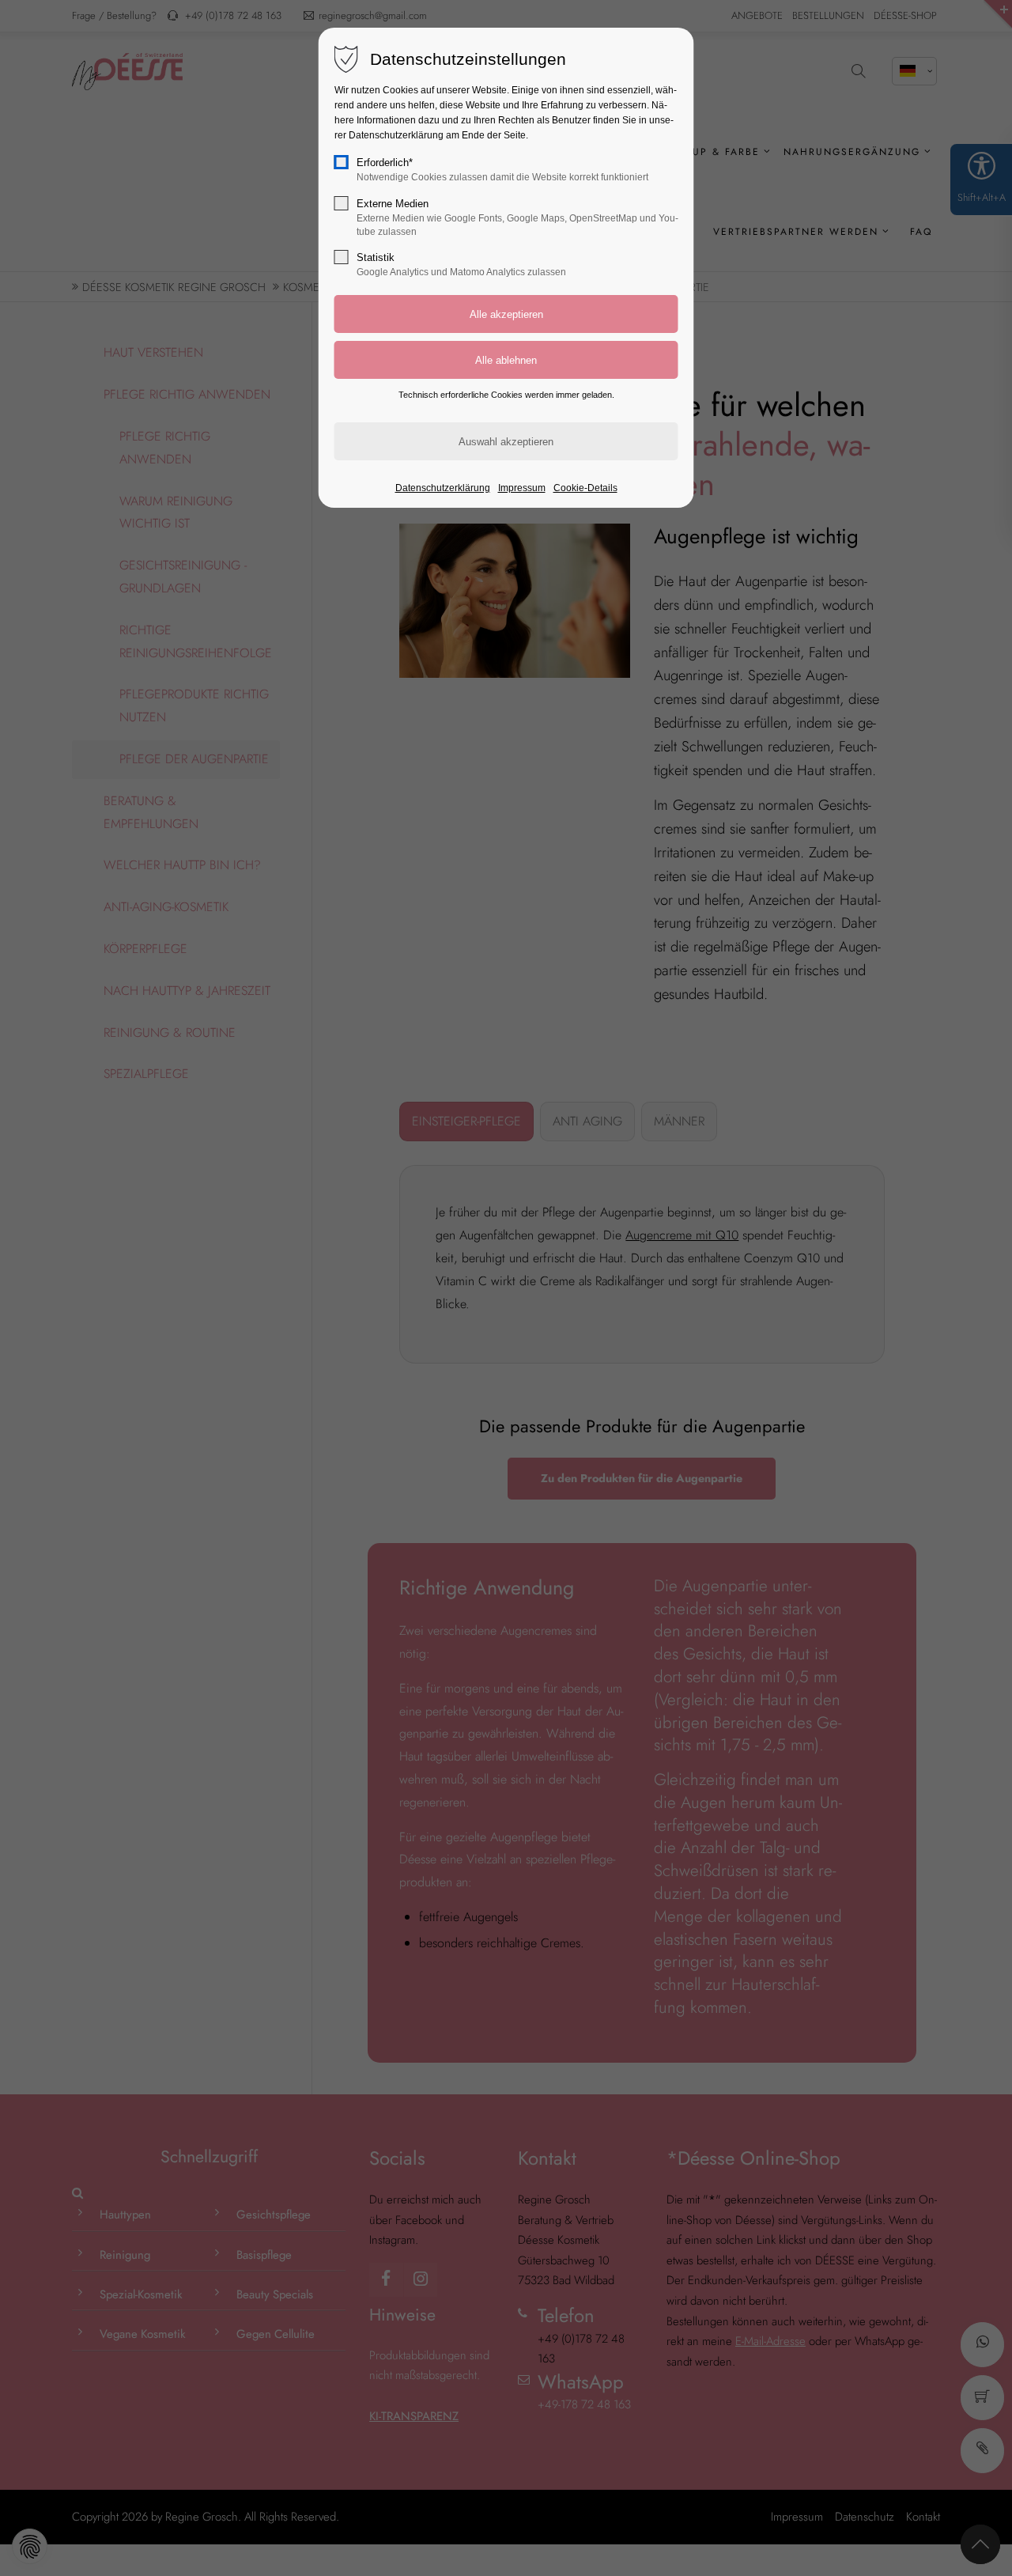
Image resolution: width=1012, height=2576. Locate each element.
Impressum (522, 488)
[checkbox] (342, 162)
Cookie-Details (585, 488)
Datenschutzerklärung (443, 488)
